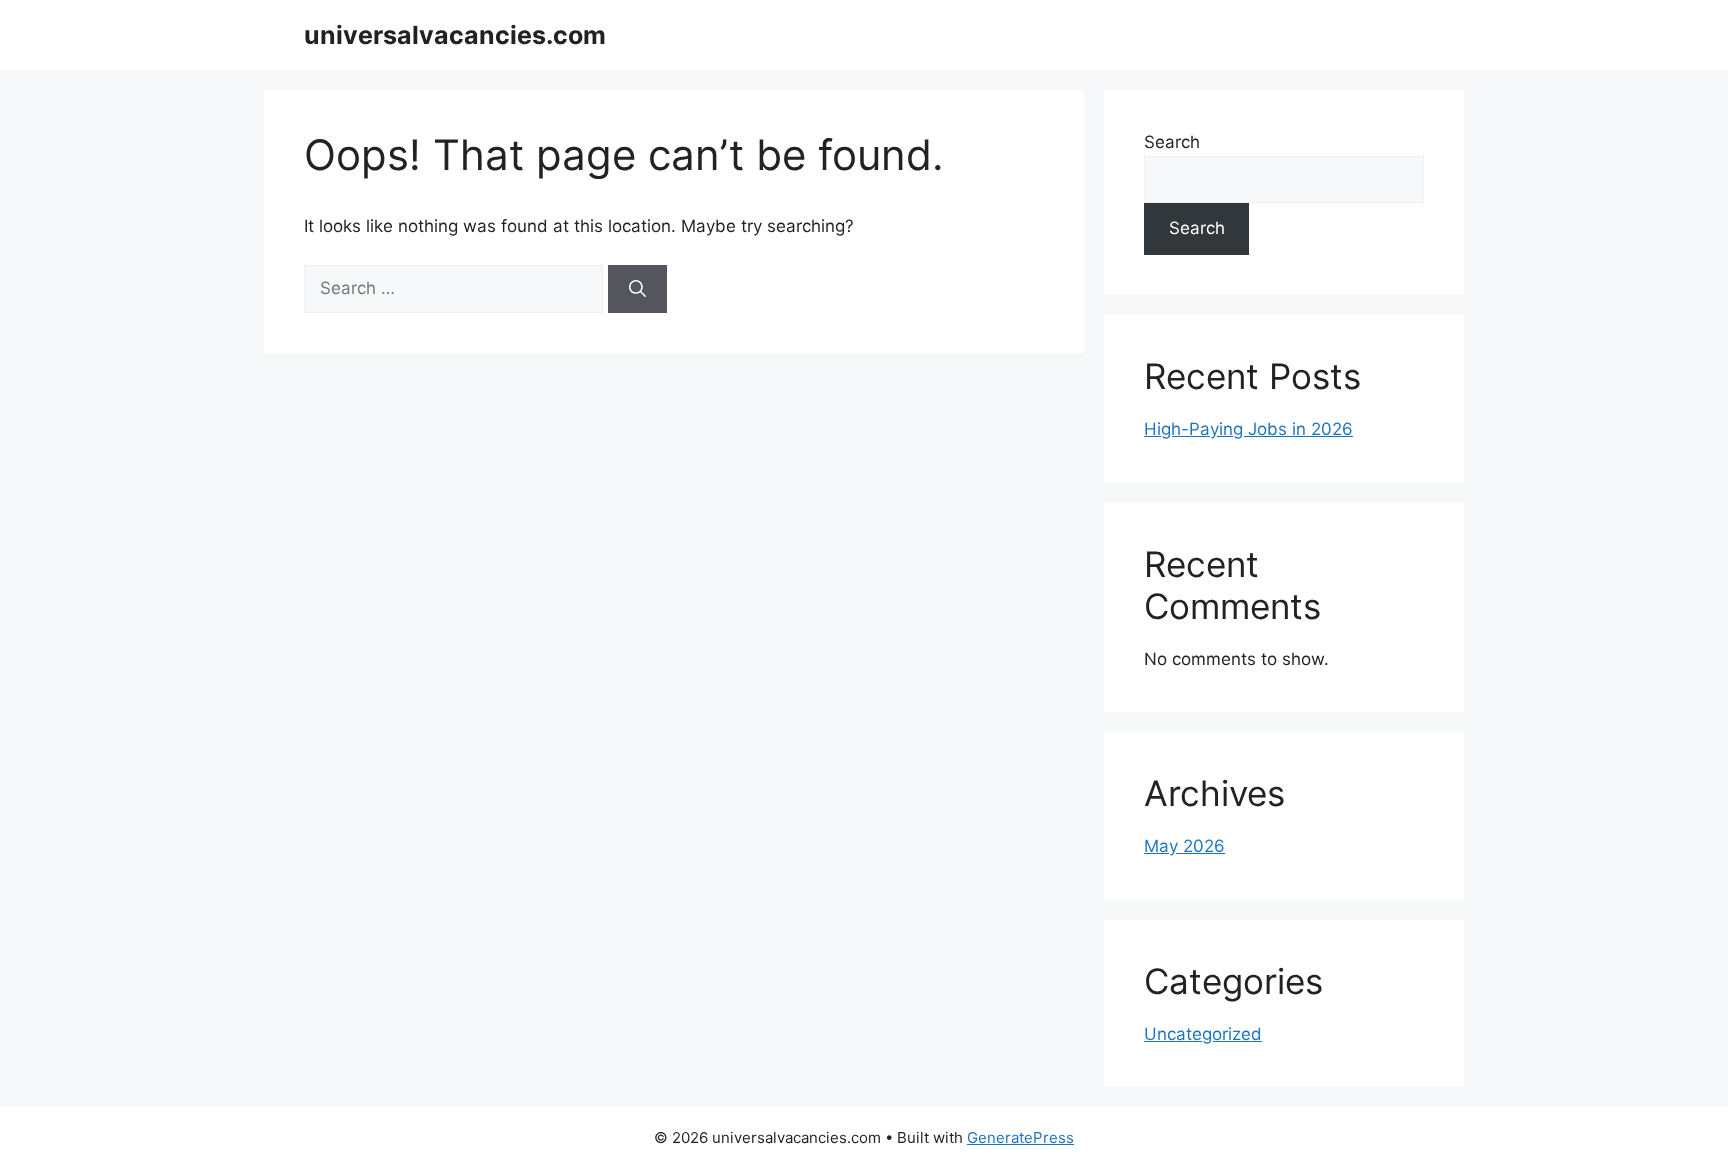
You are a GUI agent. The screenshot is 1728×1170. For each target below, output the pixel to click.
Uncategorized (1203, 1034)
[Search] (637, 289)
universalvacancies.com (455, 35)
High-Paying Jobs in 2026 (1248, 429)
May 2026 (1184, 846)
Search (1172, 142)
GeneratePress (1020, 1137)
